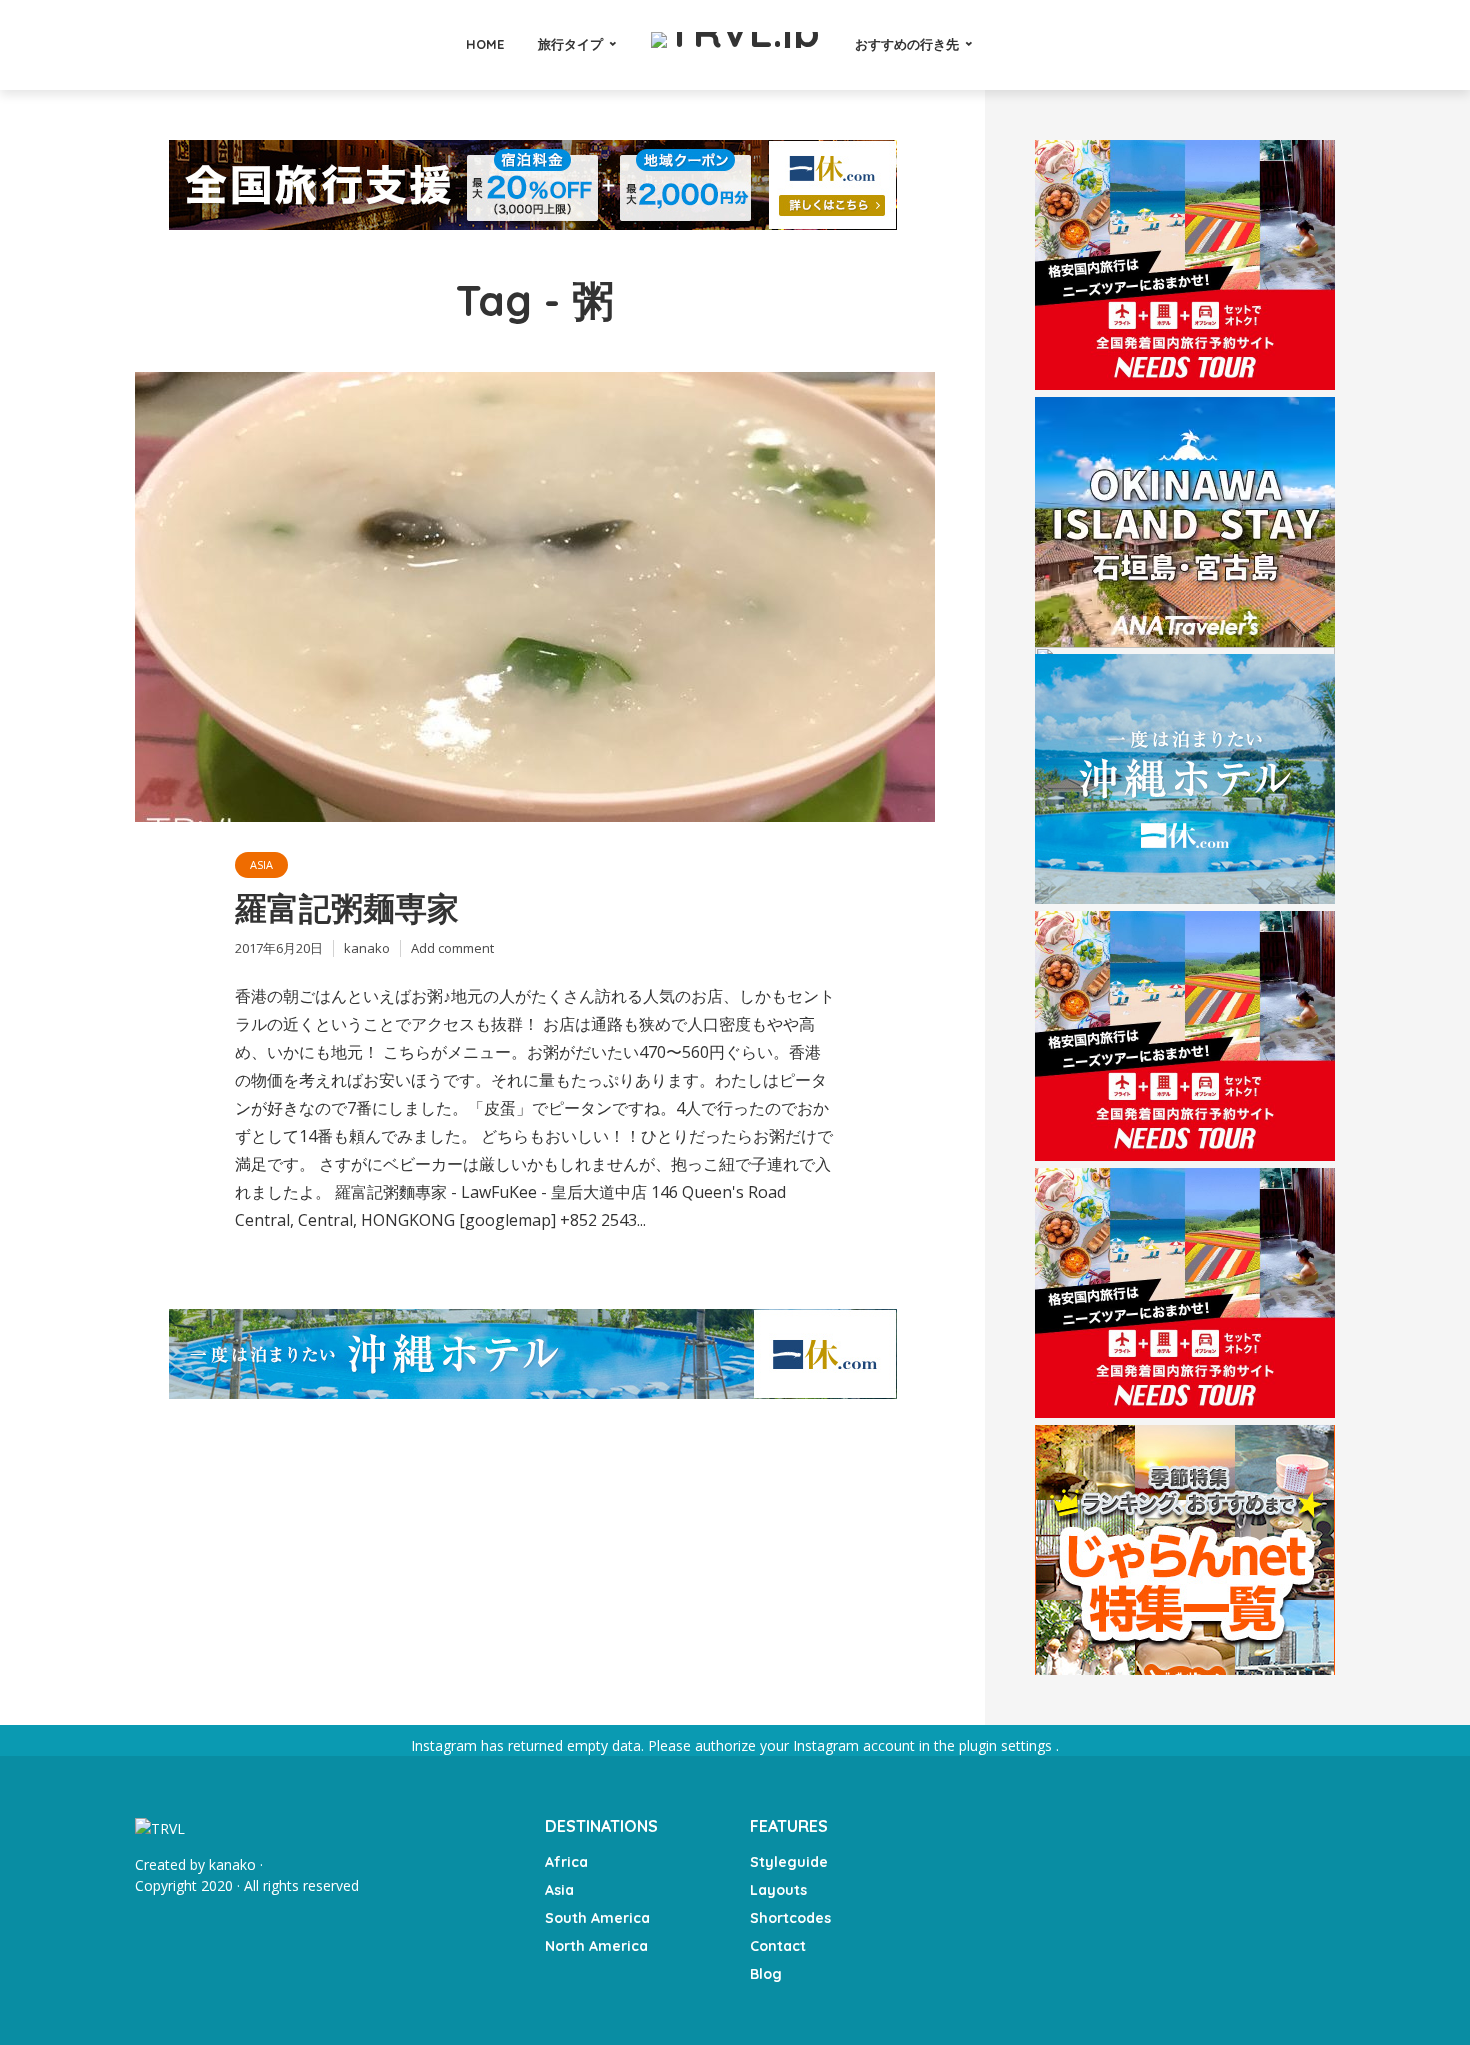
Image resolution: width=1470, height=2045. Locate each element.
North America (596, 1946)
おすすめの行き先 (907, 44)
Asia (261, 864)
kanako (367, 948)
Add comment (452, 948)
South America (597, 1918)
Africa (566, 1862)
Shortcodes (790, 1918)
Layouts (778, 1890)
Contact (778, 1946)
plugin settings (1007, 1745)
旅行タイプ (570, 44)
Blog (766, 1974)
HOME (485, 44)
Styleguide (789, 1862)
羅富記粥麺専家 (347, 908)
